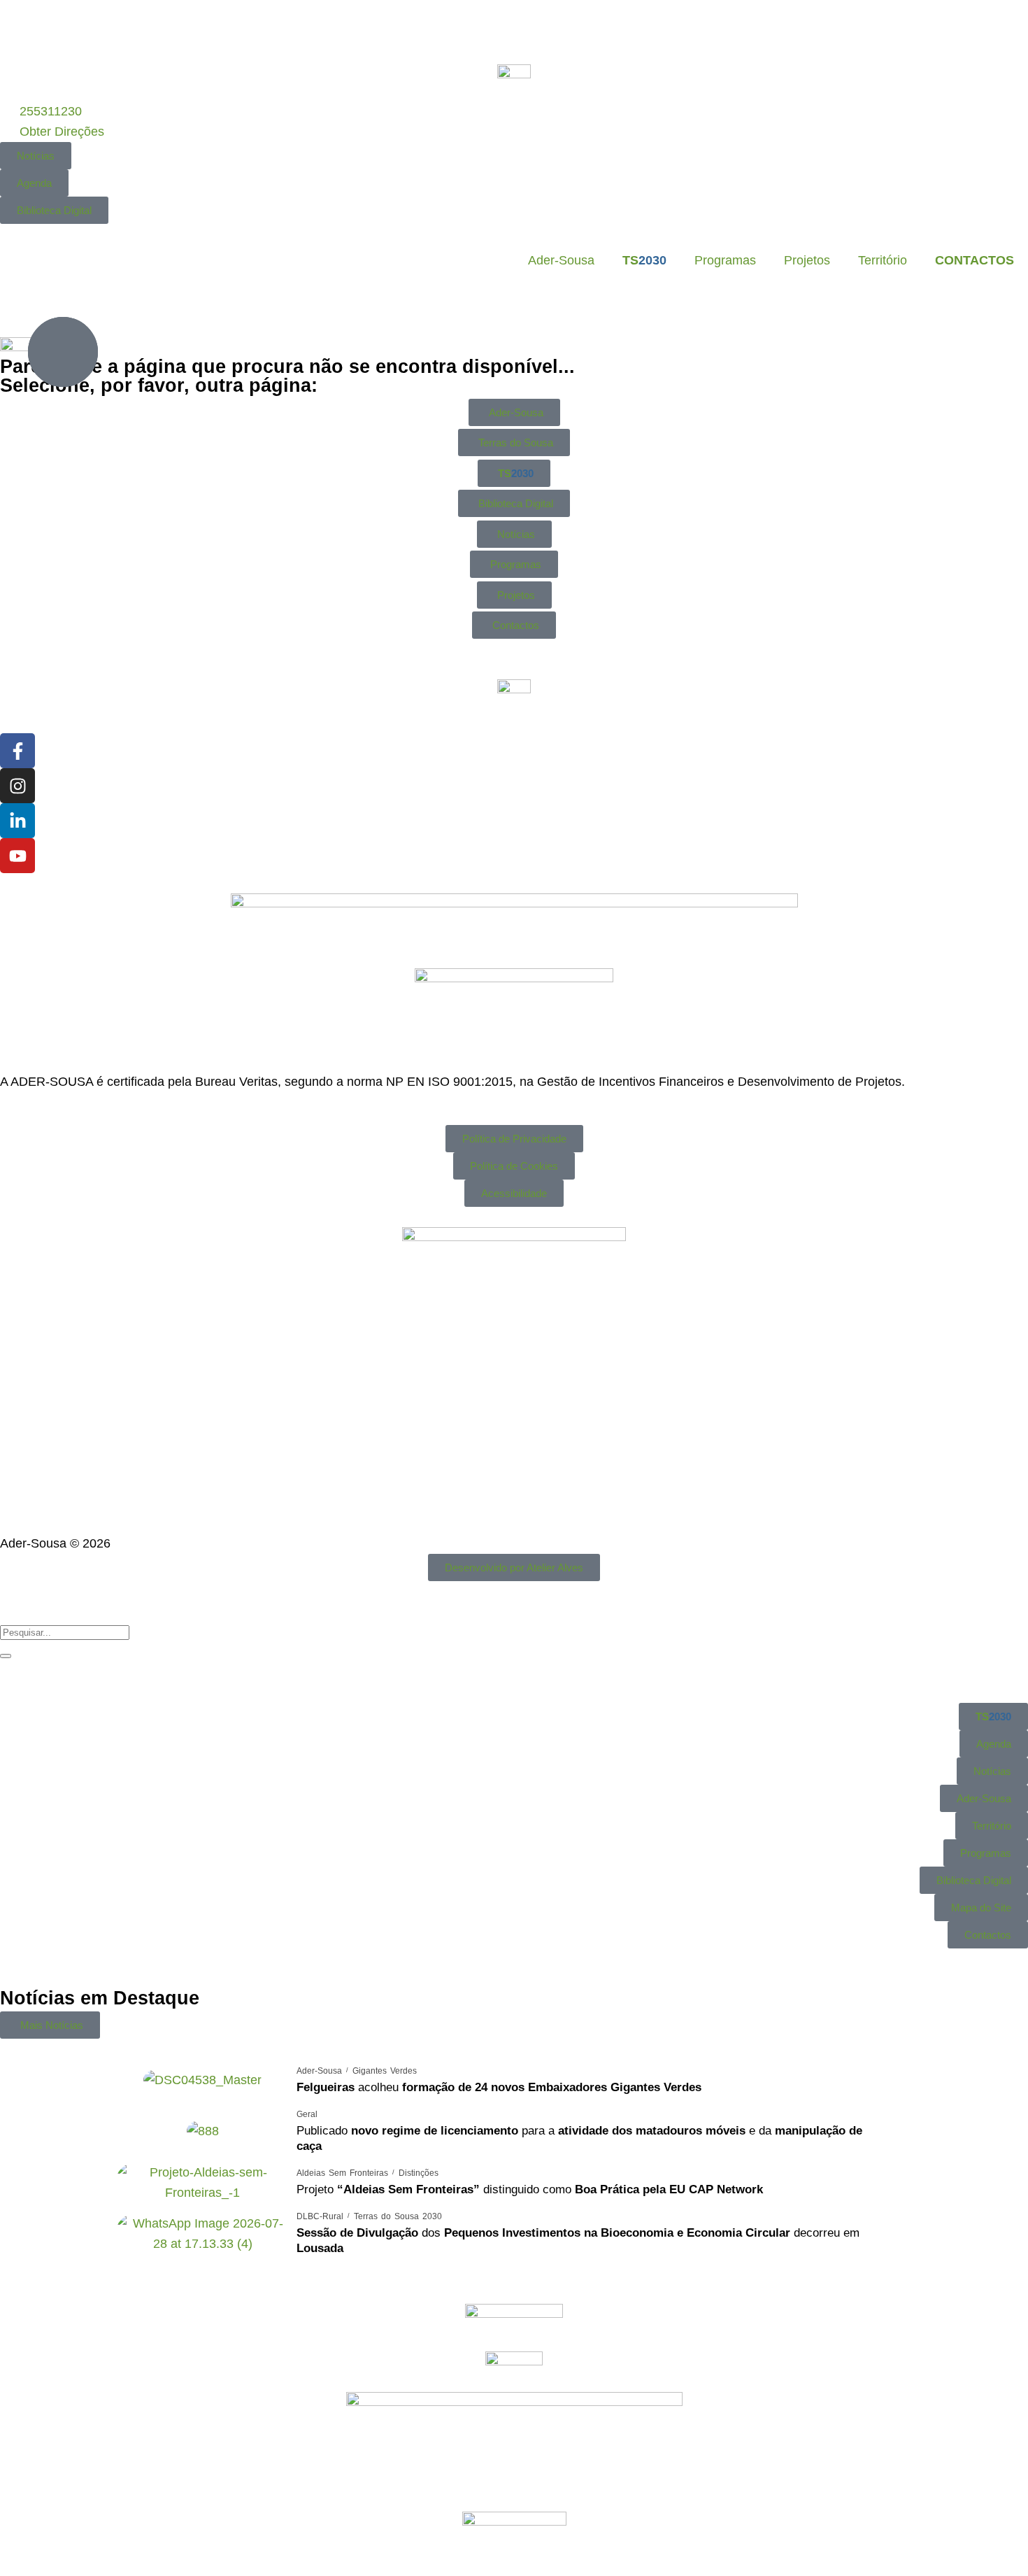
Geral (307, 2114)
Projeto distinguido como (530, 2189)
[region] (514, 30)
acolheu (499, 2087)
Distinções (419, 2173)
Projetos (807, 260)
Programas (725, 260)
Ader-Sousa (561, 260)
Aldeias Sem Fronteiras (342, 2173)
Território (883, 260)
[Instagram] (17, 786)
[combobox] (65, 1633)
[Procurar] (6, 1656)
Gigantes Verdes (385, 2071)
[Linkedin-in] (17, 821)
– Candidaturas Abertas (391, 30)
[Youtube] (17, 856)
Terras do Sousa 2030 (398, 2216)
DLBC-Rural (320, 2216)
